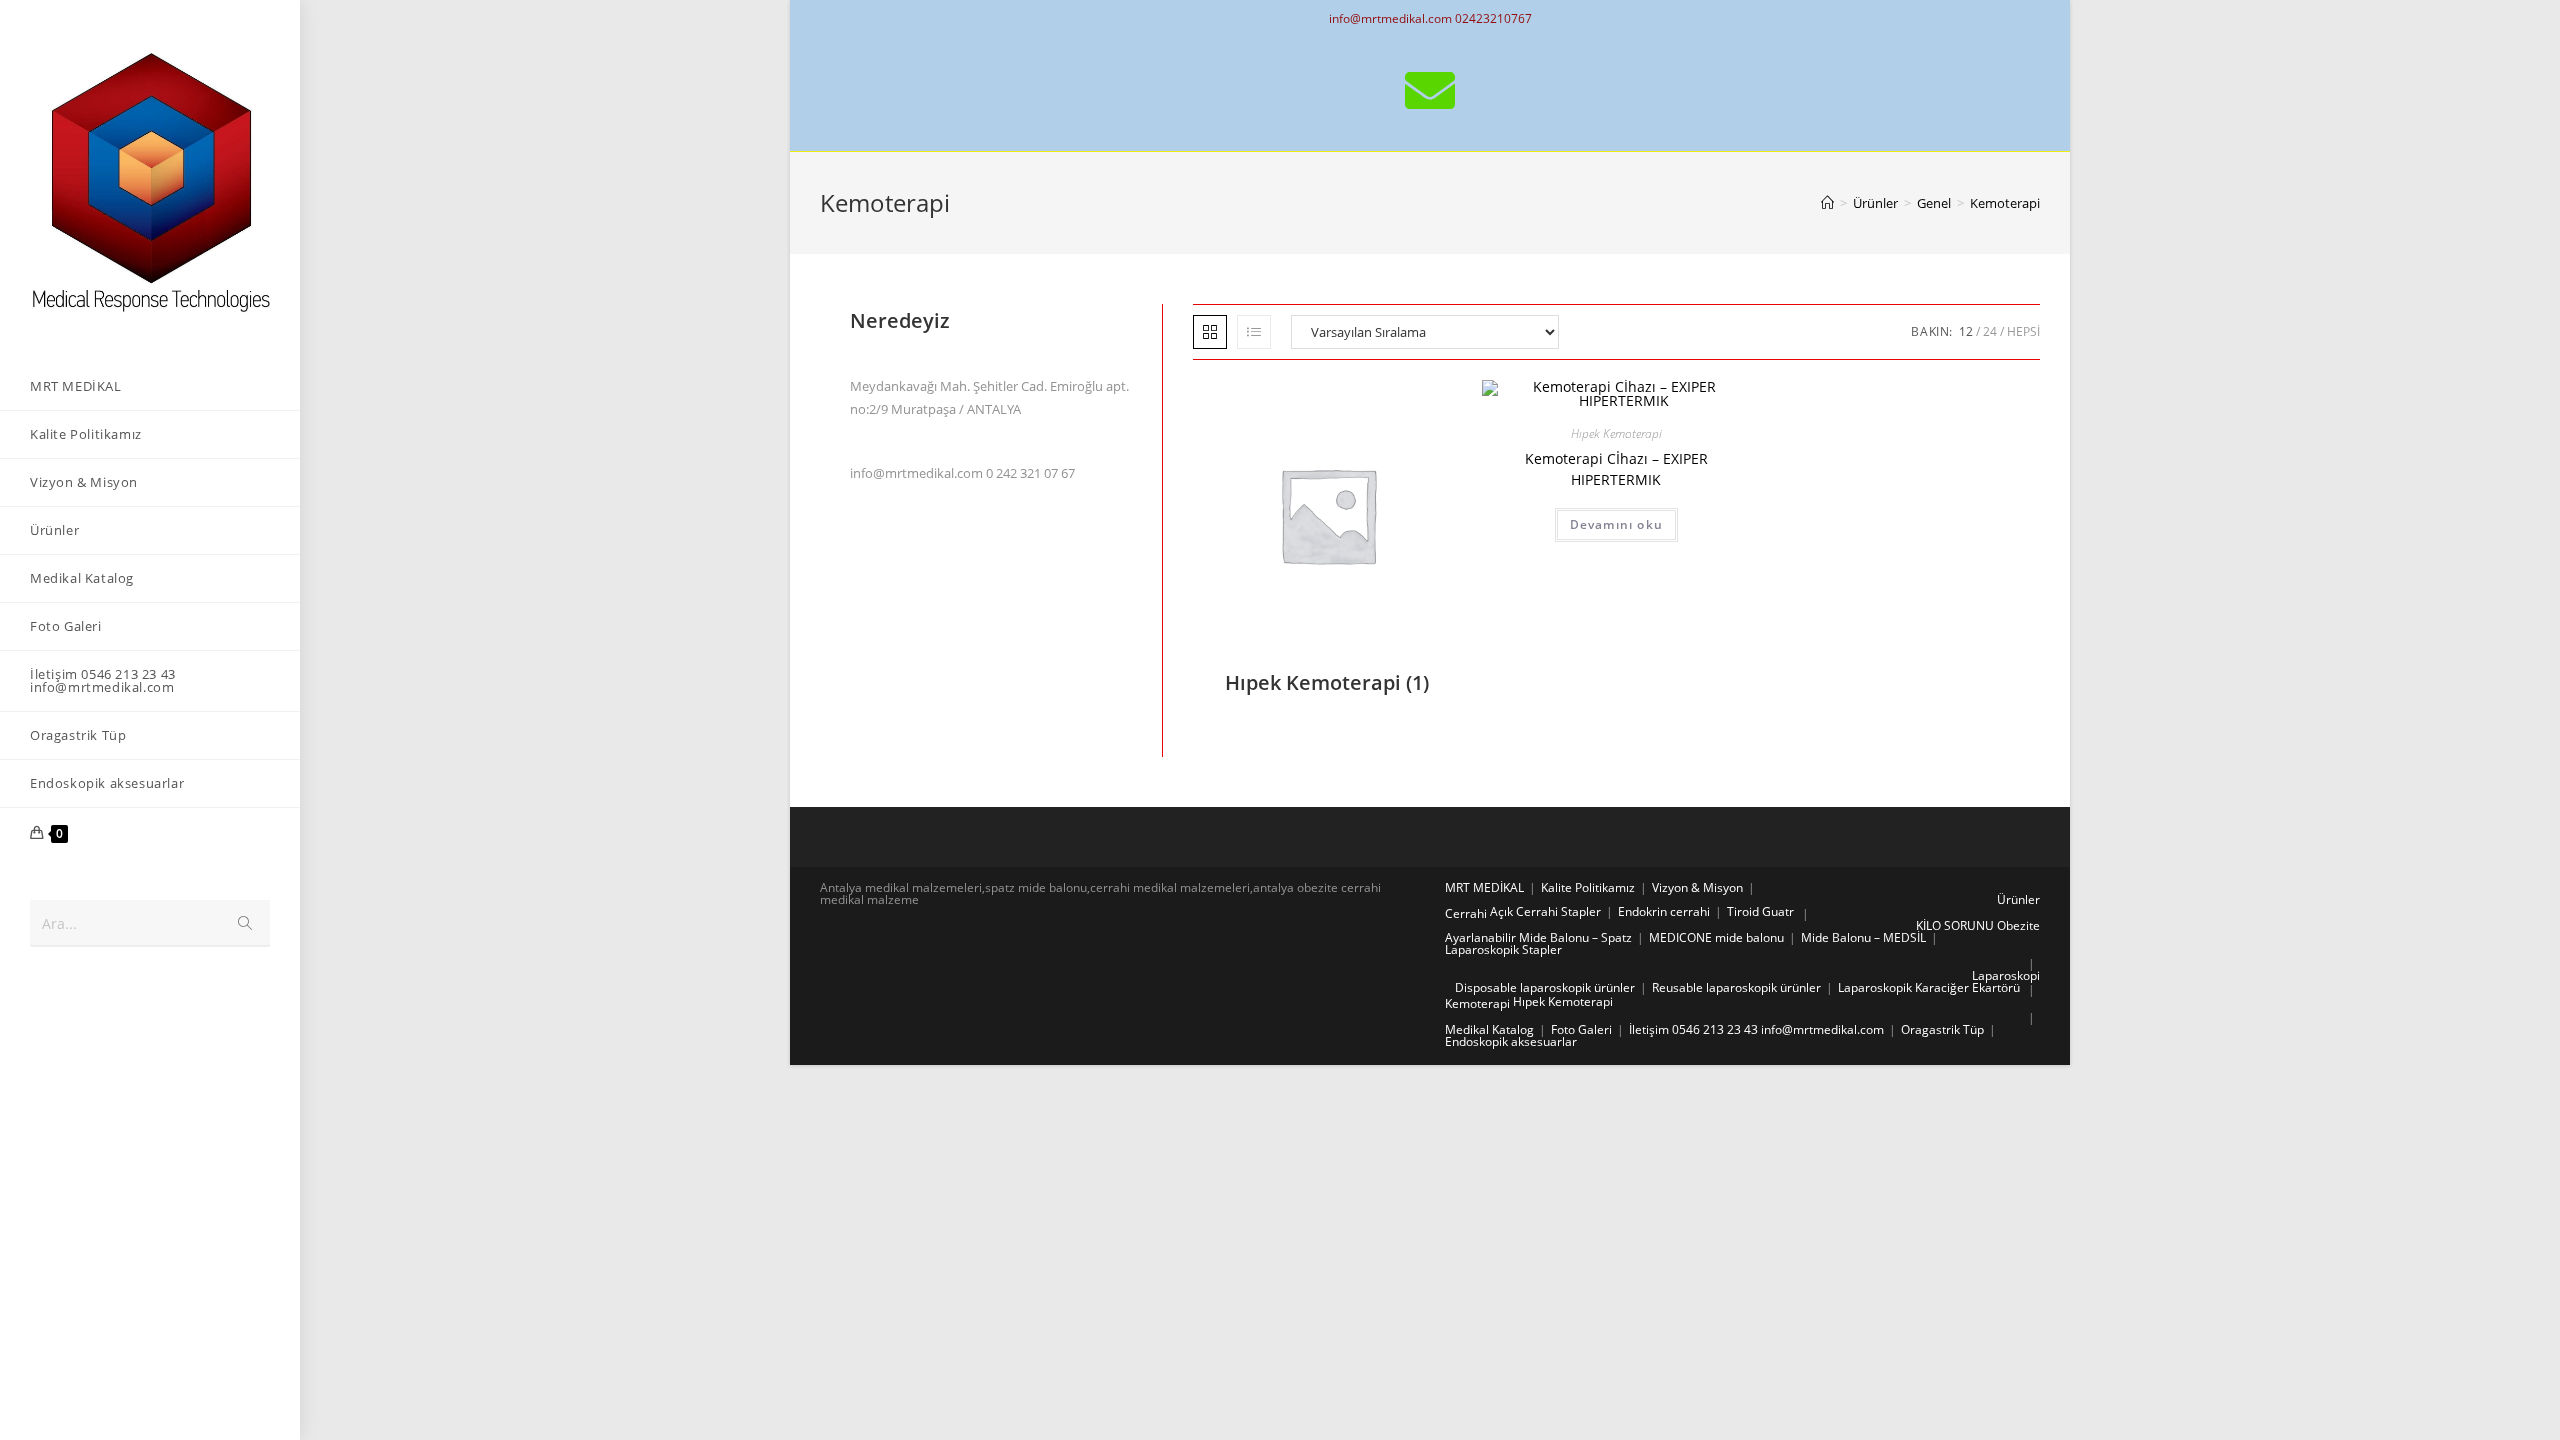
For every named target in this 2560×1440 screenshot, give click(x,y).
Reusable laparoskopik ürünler (1736, 987)
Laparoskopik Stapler (1503, 949)
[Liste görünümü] (1254, 332)
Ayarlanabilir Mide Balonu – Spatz (1538, 937)
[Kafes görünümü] (1210, 332)
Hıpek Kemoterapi (1616, 433)
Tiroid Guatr (1760, 911)
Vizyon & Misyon (1697, 887)
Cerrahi (1466, 913)
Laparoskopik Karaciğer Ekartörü (1929, 987)
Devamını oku (1616, 524)
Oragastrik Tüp (1942, 1029)
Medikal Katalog (1489, 1029)
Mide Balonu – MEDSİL (1863, 937)
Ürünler (2018, 899)
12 (1966, 331)
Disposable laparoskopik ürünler (1545, 987)
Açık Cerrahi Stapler (1545, 911)
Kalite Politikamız (1588, 887)
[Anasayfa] (1827, 203)
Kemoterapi (1477, 1003)
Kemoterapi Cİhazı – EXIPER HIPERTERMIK (1616, 469)
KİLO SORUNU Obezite (1978, 925)
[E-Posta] (1430, 90)
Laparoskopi (2006, 975)
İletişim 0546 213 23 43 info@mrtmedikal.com (1756, 1029)
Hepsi (2023, 331)
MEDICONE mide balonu (1716, 937)
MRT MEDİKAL (1484, 887)
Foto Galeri (1581, 1029)
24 (1990, 331)
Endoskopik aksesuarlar (1511, 1041)
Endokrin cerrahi (1664, 911)
